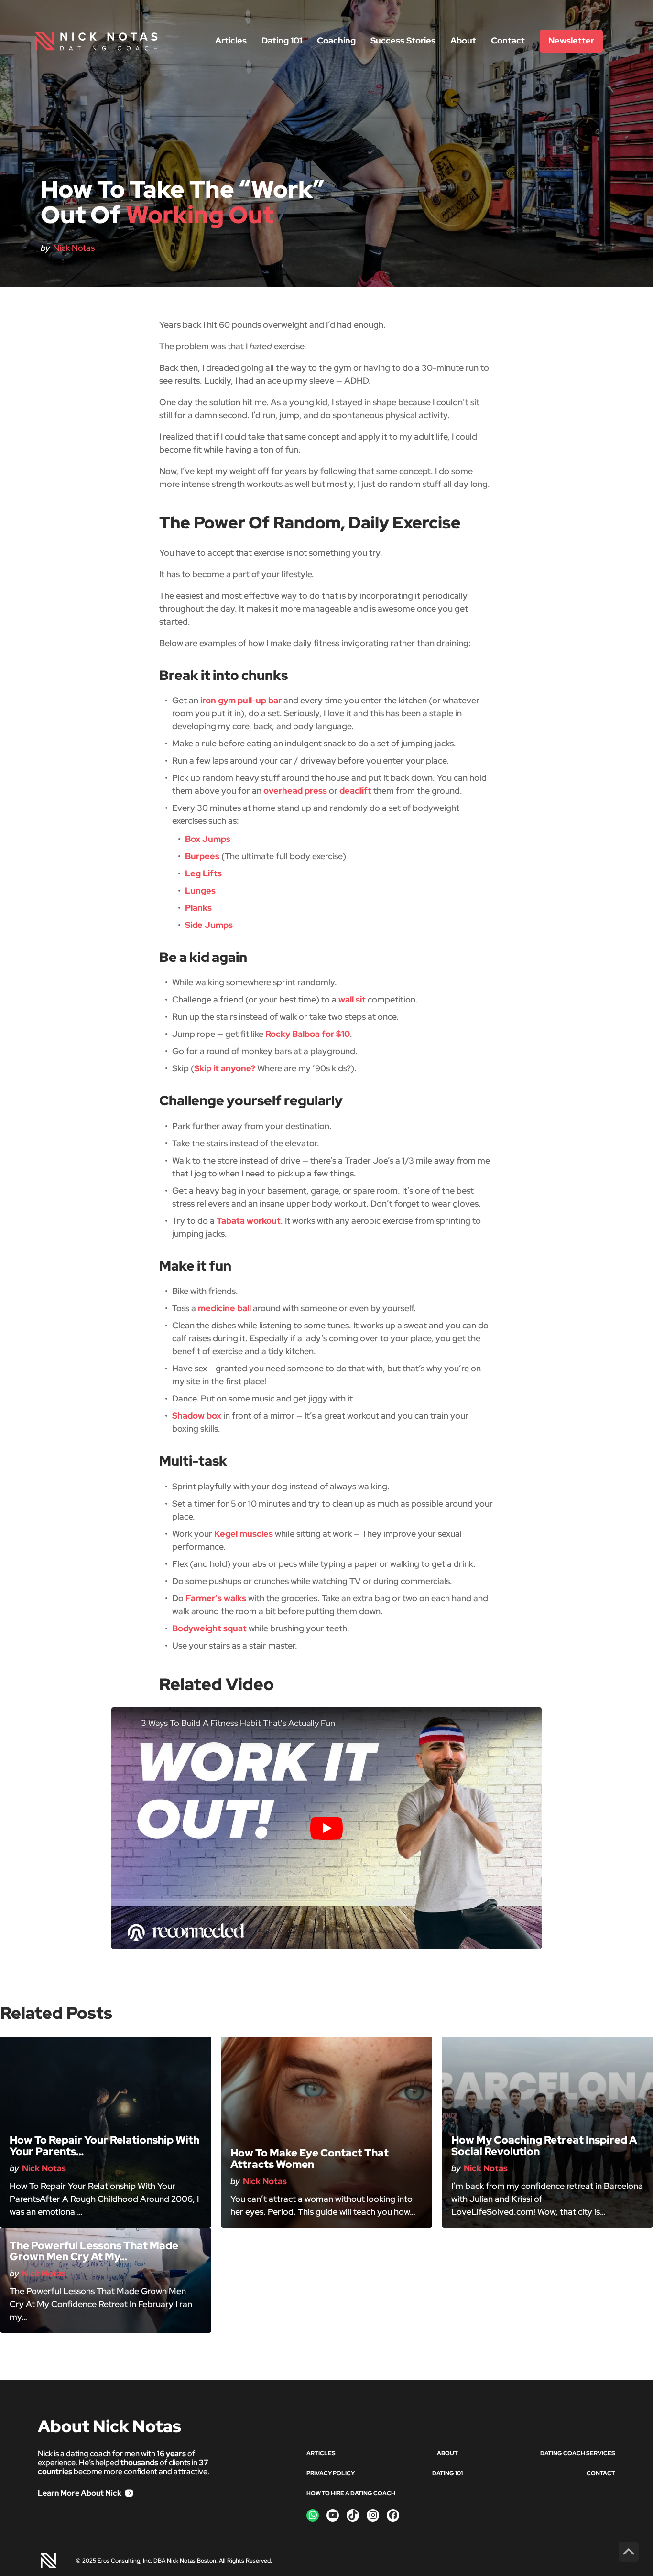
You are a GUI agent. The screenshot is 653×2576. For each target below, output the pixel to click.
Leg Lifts (203, 873)
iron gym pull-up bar (241, 700)
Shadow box (197, 1416)
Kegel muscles (244, 1534)
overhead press (295, 791)
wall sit (352, 999)
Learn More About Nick (80, 2493)
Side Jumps (209, 925)
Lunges (200, 890)
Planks (198, 908)
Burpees (202, 856)
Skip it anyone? (225, 1068)
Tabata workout (249, 1221)
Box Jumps (208, 839)
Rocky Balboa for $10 (308, 1034)
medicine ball (224, 1308)
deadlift (355, 791)
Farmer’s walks (216, 1598)
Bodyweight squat (209, 1628)
